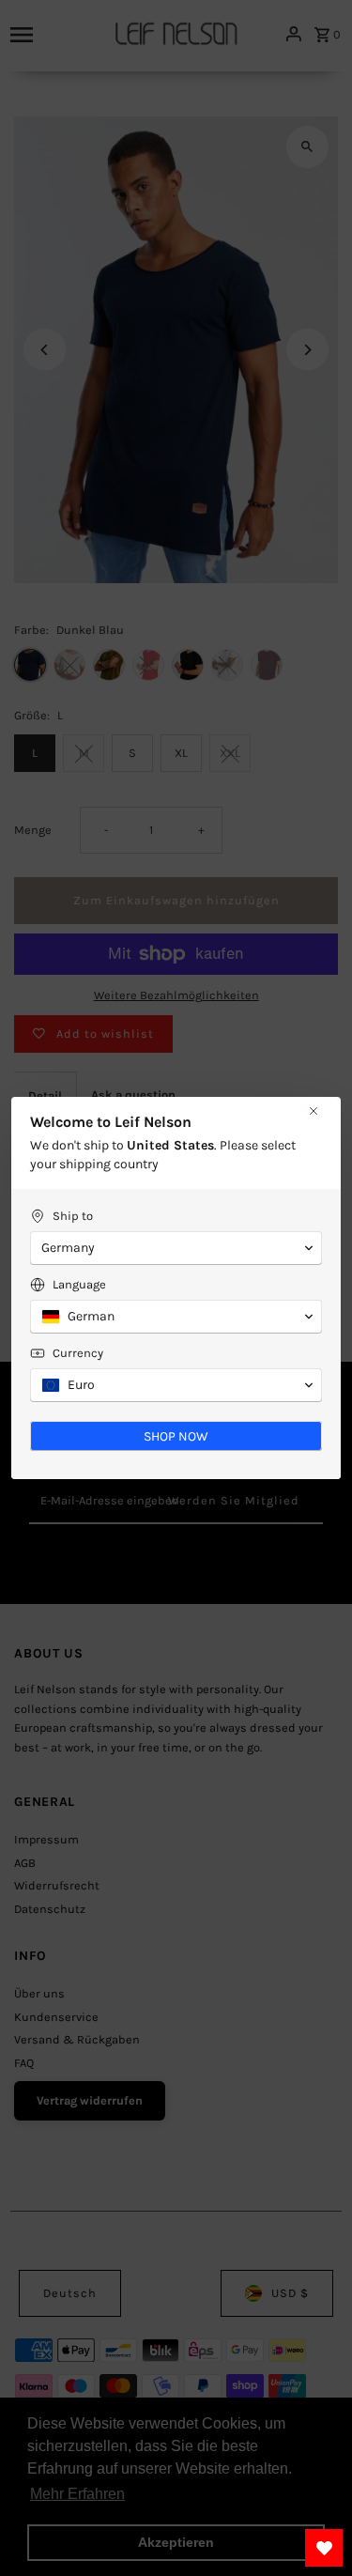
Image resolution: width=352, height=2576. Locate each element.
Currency (78, 1353)
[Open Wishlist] (324, 2548)
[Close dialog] (314, 1111)
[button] (176, 1248)
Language (79, 1284)
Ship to (73, 1216)
